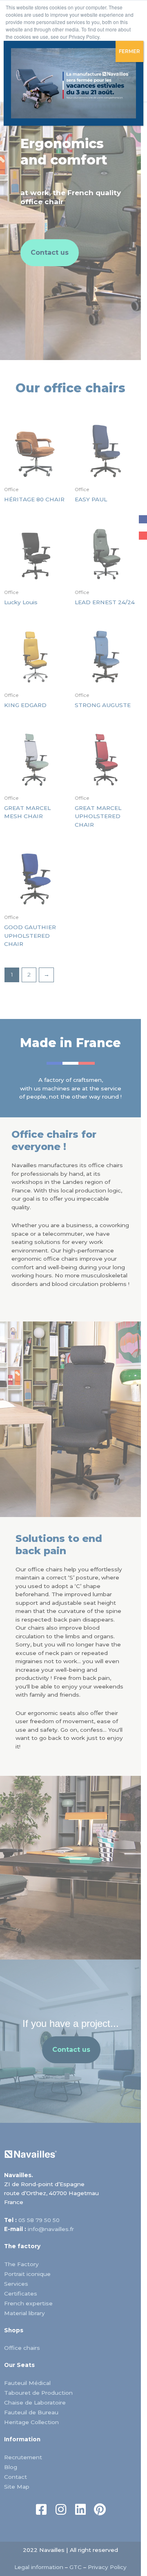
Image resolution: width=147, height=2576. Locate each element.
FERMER (129, 51)
